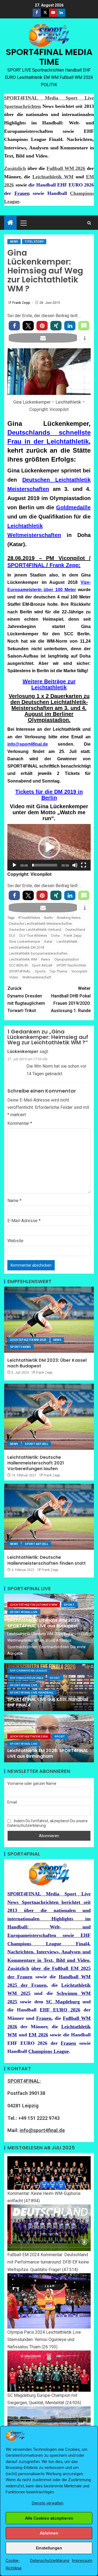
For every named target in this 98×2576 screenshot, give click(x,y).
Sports (40, 971)
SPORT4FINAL (26, 565)
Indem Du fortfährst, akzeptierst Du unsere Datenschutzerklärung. (48, 1823)
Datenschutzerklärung (50, 2561)
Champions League (49, 2051)
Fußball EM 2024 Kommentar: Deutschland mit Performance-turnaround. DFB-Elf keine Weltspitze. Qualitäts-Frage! (48, 2262)
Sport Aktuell (42, 965)
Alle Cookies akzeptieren (49, 2518)
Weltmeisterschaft (37, 977)
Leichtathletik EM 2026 (29, 1736)
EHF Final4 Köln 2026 (27, 1678)
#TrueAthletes (29, 918)
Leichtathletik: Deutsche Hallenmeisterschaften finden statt (47, 1560)
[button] (23, 223)
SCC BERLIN (18, 965)
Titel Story (34, 242)
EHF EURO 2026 (60, 2010)
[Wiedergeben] (14, 865)
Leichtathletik (67, 941)
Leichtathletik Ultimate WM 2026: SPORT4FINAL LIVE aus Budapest (44, 1623)
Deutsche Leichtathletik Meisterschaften (41, 924)
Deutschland (75, 930)
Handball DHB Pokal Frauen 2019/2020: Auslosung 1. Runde (71, 999)
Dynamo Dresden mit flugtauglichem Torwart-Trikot (26, 999)
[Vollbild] (84, 865)
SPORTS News (21, 1347)
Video (14, 977)
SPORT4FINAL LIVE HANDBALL (32, 1692)
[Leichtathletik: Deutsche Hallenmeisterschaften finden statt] (49, 1517)
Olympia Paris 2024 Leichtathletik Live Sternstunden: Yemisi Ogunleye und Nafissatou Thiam (44, 2340)
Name (14, 1201)
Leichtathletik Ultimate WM (34, 1605)
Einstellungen (49, 2548)
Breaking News (69, 918)
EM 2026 (38, 2035)
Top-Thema (58, 971)
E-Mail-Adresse (24, 1221)
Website (15, 1241)
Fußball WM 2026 (66, 168)
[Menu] (23, 223)
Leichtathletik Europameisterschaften (38, 953)
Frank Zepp (22, 303)
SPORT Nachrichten (71, 965)
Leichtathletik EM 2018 (27, 947)
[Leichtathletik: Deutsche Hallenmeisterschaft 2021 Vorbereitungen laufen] (49, 1417)
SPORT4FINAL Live (24, 1612)
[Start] (10, 223)
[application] (49, 847)
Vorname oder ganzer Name (32, 1783)
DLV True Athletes (33, 936)
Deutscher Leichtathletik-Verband (35, 930)
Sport (69, 1605)
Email (12, 1802)
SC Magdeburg (63, 2002)
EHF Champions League (29, 1670)
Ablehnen (49, 2533)
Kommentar (20, 1123)
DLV (12, 936)
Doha (55, 936)
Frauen (22, 193)
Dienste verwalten (48, 2503)
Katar (48, 941)
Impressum (82, 2561)
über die (42, 1968)
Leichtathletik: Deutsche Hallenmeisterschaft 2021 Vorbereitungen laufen (36, 1463)
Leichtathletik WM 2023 (28, 1340)
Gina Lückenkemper (25, 941)
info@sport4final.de (28, 744)
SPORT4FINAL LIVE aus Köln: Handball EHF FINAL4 (48, 1702)
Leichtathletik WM (53, 177)
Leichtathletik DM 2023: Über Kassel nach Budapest (47, 1363)
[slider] (45, 865)
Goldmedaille (73, 507)
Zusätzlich (15, 168)
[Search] (89, 223)
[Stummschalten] (75, 865)
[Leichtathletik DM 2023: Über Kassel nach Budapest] (49, 1320)
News (14, 242)
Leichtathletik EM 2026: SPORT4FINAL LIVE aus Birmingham (48, 1753)
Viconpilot (79, 971)
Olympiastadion (67, 959)
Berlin (48, 918)
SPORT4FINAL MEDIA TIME (49, 57)
